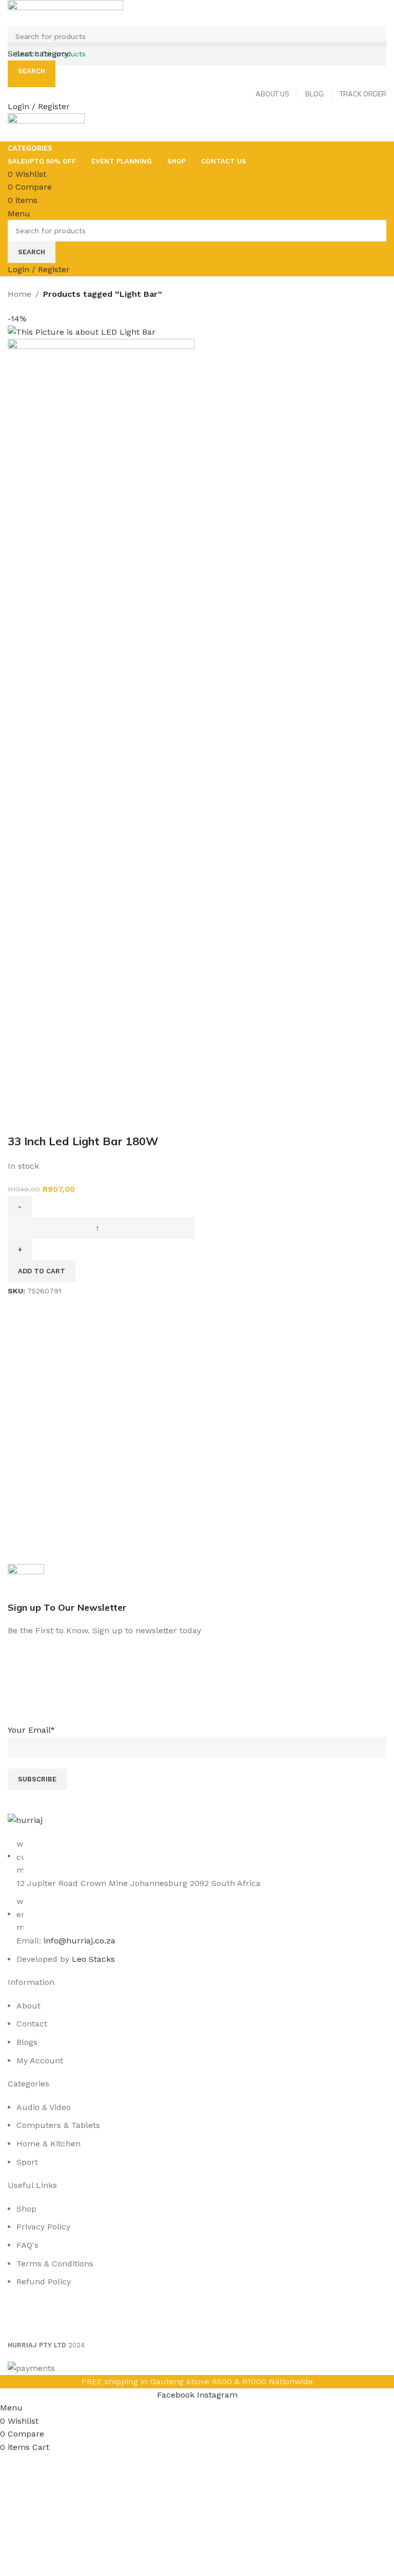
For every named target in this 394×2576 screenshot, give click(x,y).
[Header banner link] (197, 1288)
